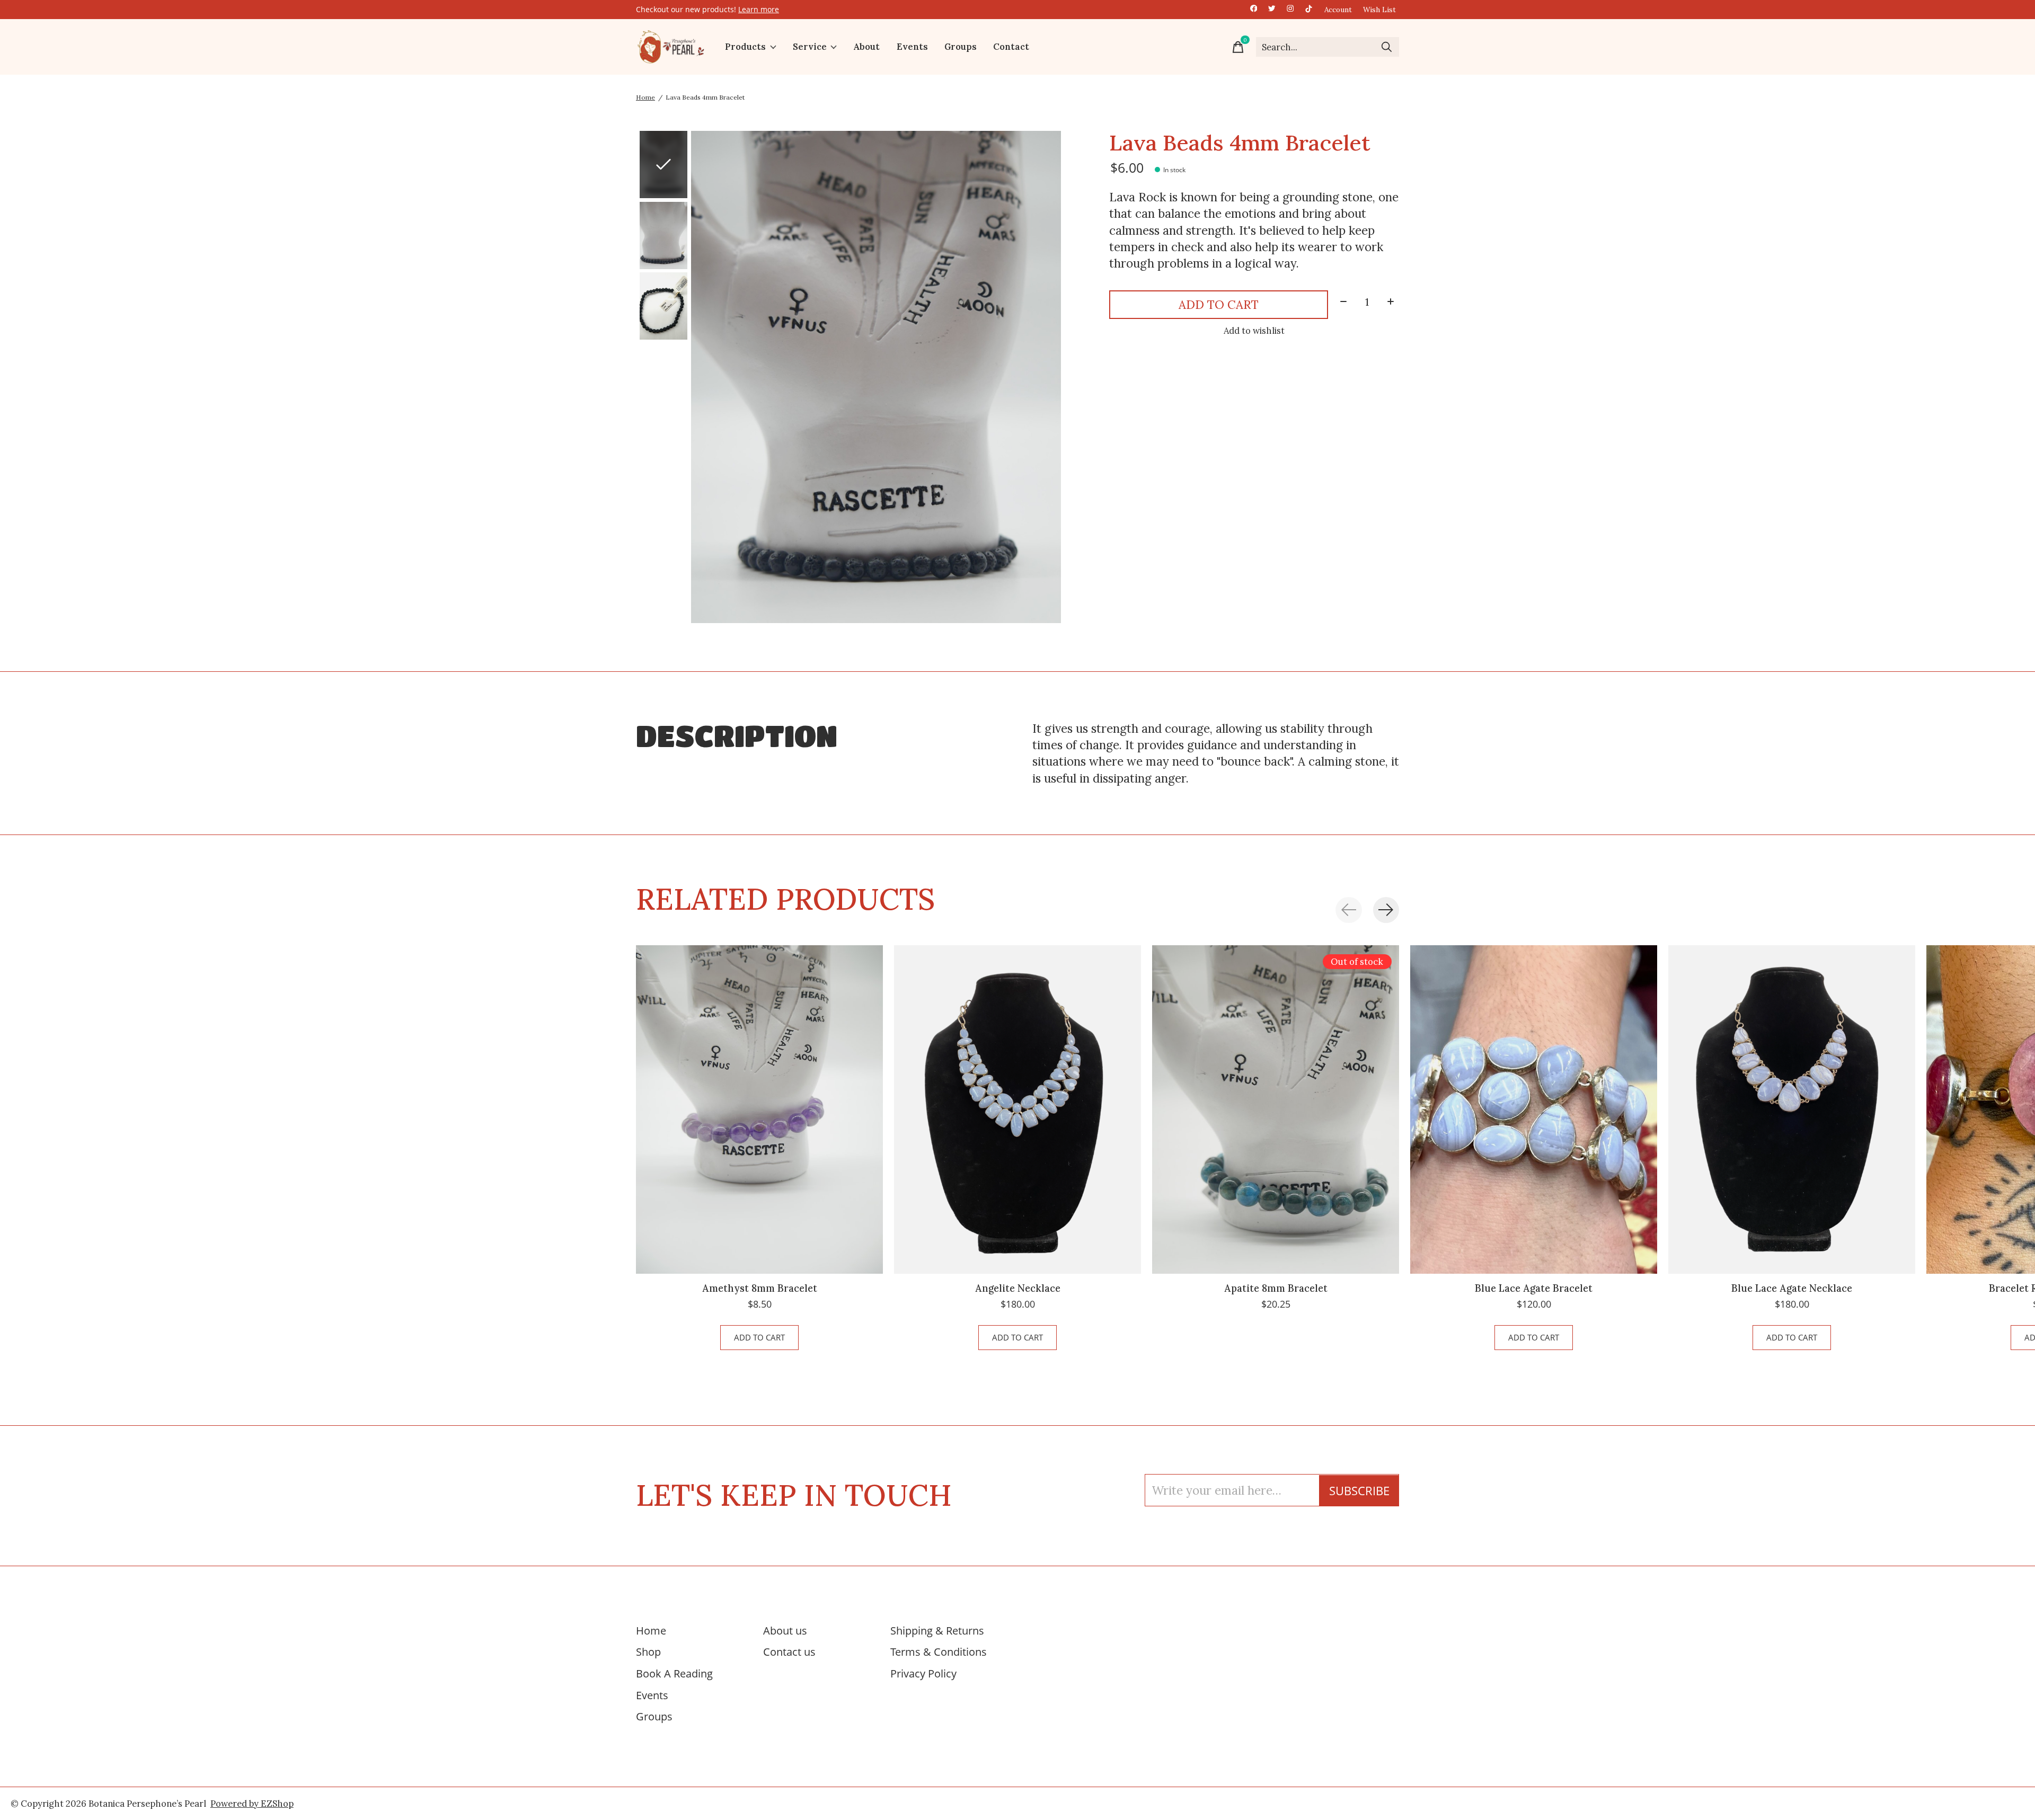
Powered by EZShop (252, 1804)
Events (912, 47)
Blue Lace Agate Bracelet (1534, 1288)
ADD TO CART (1219, 304)
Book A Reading (674, 1673)
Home (651, 1630)
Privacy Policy (923, 1673)
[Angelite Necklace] (1017, 1109)
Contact (1011, 47)
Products (745, 47)
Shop (648, 1652)
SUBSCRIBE (1359, 1491)
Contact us (789, 1652)
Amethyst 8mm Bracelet (760, 1288)
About (866, 47)
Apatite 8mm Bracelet (1276, 1288)
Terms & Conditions (939, 1652)
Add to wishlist (1254, 331)
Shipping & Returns (937, 1630)
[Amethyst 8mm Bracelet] (759, 1109)
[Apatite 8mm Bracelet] (1276, 1109)
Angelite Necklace (1018, 1288)
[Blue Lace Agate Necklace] (1792, 1109)
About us (785, 1630)
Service (810, 47)
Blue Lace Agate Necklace (1792, 1288)
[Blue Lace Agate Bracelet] (1534, 1109)
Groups (961, 47)
